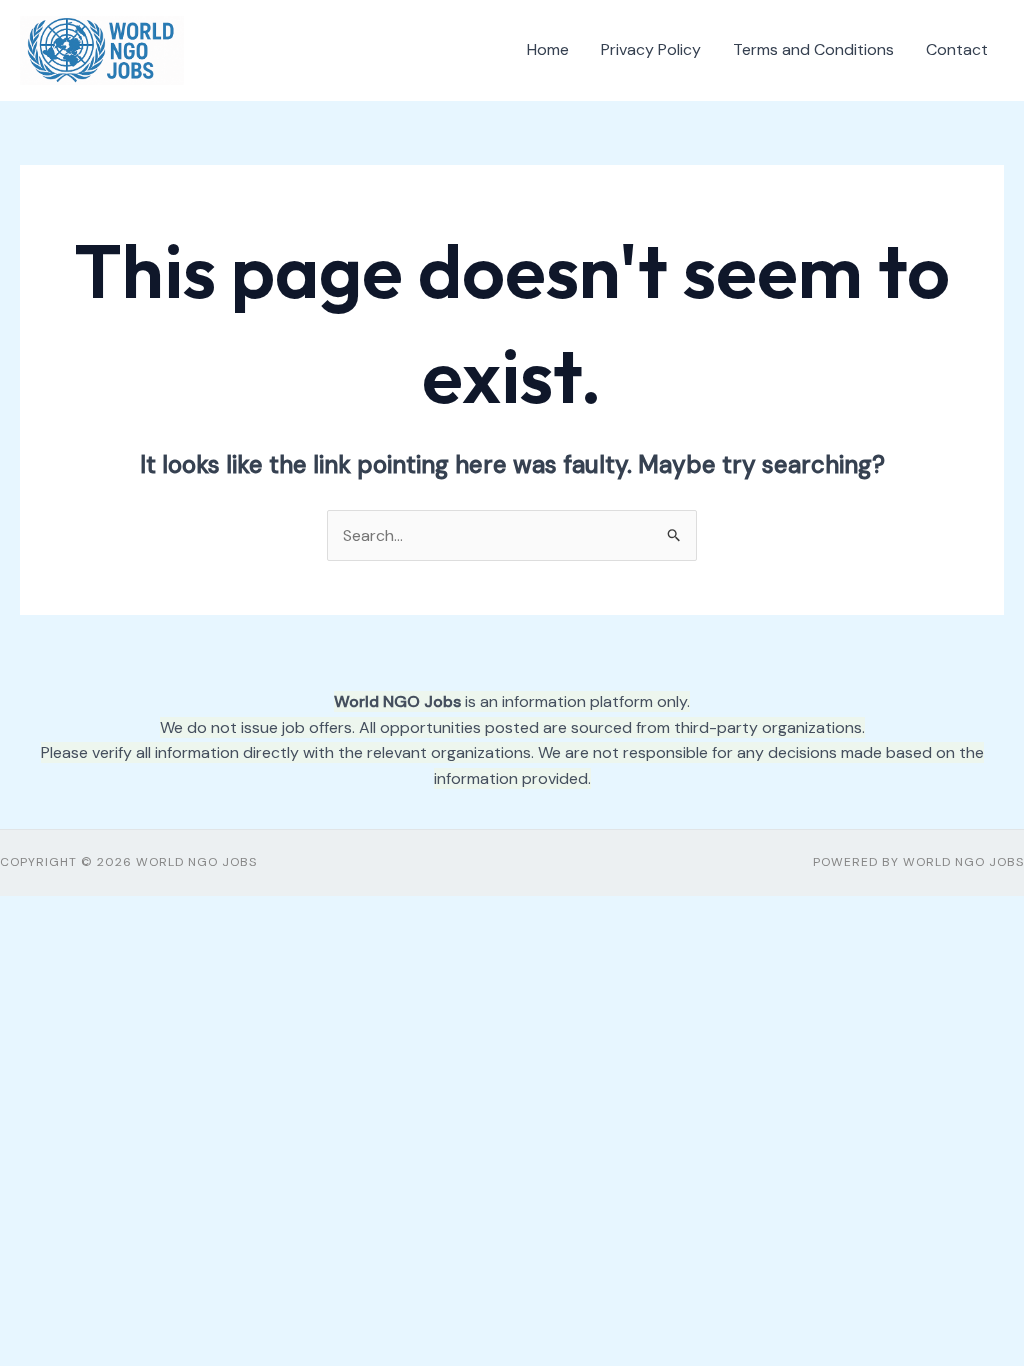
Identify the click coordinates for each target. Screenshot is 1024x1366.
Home (548, 49)
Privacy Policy (651, 49)
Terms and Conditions (813, 49)
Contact (957, 49)
